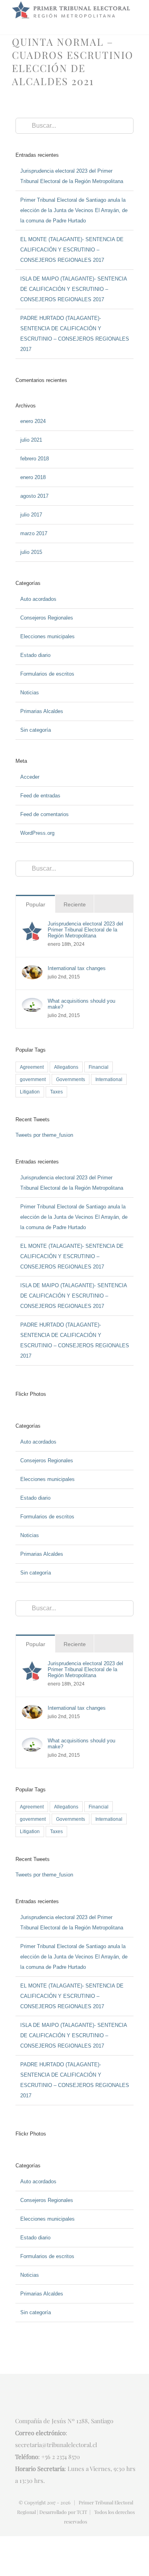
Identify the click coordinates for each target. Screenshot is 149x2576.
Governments (71, 1079)
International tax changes (77, 968)
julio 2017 (31, 515)
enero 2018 (33, 477)
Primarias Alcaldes (42, 711)
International (109, 1079)
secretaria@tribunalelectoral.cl (56, 2445)
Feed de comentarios (45, 814)
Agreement (32, 1067)
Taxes (56, 1092)
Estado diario (35, 655)
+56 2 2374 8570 (61, 2457)
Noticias (30, 693)
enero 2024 (33, 421)
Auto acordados (38, 599)
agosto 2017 (34, 496)
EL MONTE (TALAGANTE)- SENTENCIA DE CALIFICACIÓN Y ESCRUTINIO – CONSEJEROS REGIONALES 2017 (72, 250)
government (33, 1079)
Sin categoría (36, 730)
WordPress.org (37, 833)
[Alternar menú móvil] (134, 22)
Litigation (30, 1092)
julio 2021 (31, 440)
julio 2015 (31, 552)
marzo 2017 (34, 533)
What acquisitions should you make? (81, 1004)
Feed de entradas (40, 796)
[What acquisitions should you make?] (32, 1003)
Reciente (75, 904)
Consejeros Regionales (47, 618)
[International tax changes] (32, 970)
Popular (36, 904)
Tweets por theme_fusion (44, 1135)
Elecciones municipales (47, 636)
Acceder (30, 777)
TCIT (82, 2512)
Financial (99, 1067)
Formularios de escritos (47, 674)
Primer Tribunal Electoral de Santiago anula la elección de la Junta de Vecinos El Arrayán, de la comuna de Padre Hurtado (74, 210)
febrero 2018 (35, 459)
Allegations (66, 1067)
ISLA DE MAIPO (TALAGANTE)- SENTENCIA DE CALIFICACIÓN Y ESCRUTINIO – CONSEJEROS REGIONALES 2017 (74, 289)
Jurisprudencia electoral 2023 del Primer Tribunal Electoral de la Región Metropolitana (85, 930)
